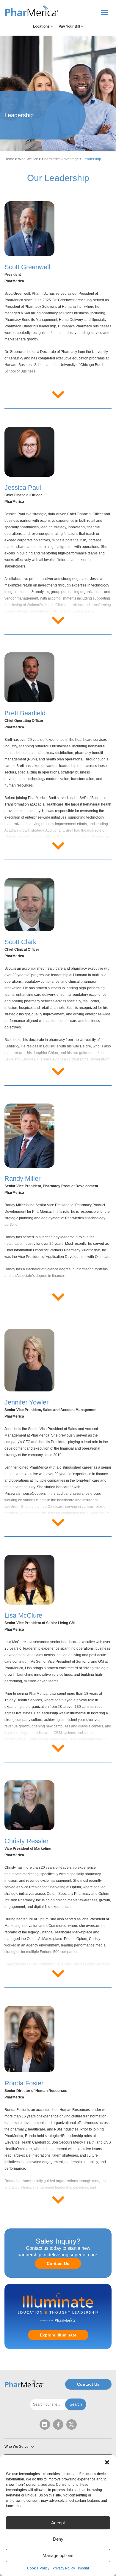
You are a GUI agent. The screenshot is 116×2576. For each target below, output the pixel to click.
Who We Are (28, 159)
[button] (107, 2462)
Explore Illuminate (58, 2335)
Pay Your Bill (71, 26)
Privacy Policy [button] (64, 2568)
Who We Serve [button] (17, 2447)
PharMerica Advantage (60, 159)
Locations (43, 26)
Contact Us (58, 2263)
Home (9, 159)
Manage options (58, 2555)
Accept (58, 2523)
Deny (58, 2539)
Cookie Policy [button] (38, 2568)
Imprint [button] (83, 2568)
